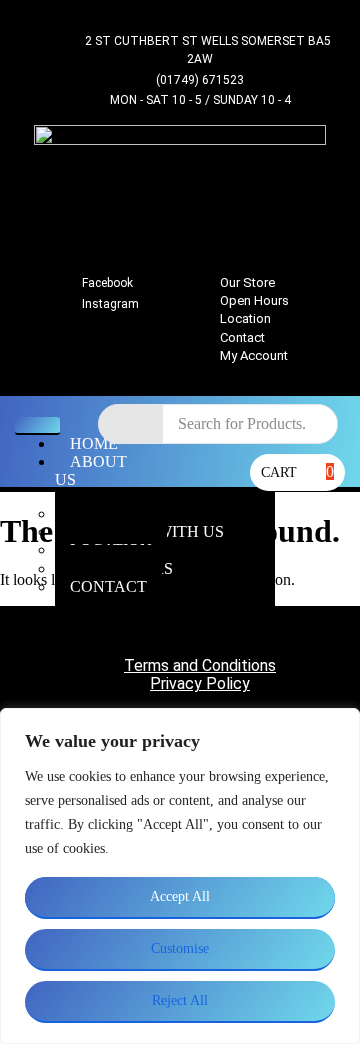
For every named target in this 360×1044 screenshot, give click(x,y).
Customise (180, 948)
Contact (108, 586)
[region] (180, 876)
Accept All (180, 896)
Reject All (180, 1000)
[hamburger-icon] (37, 426)
